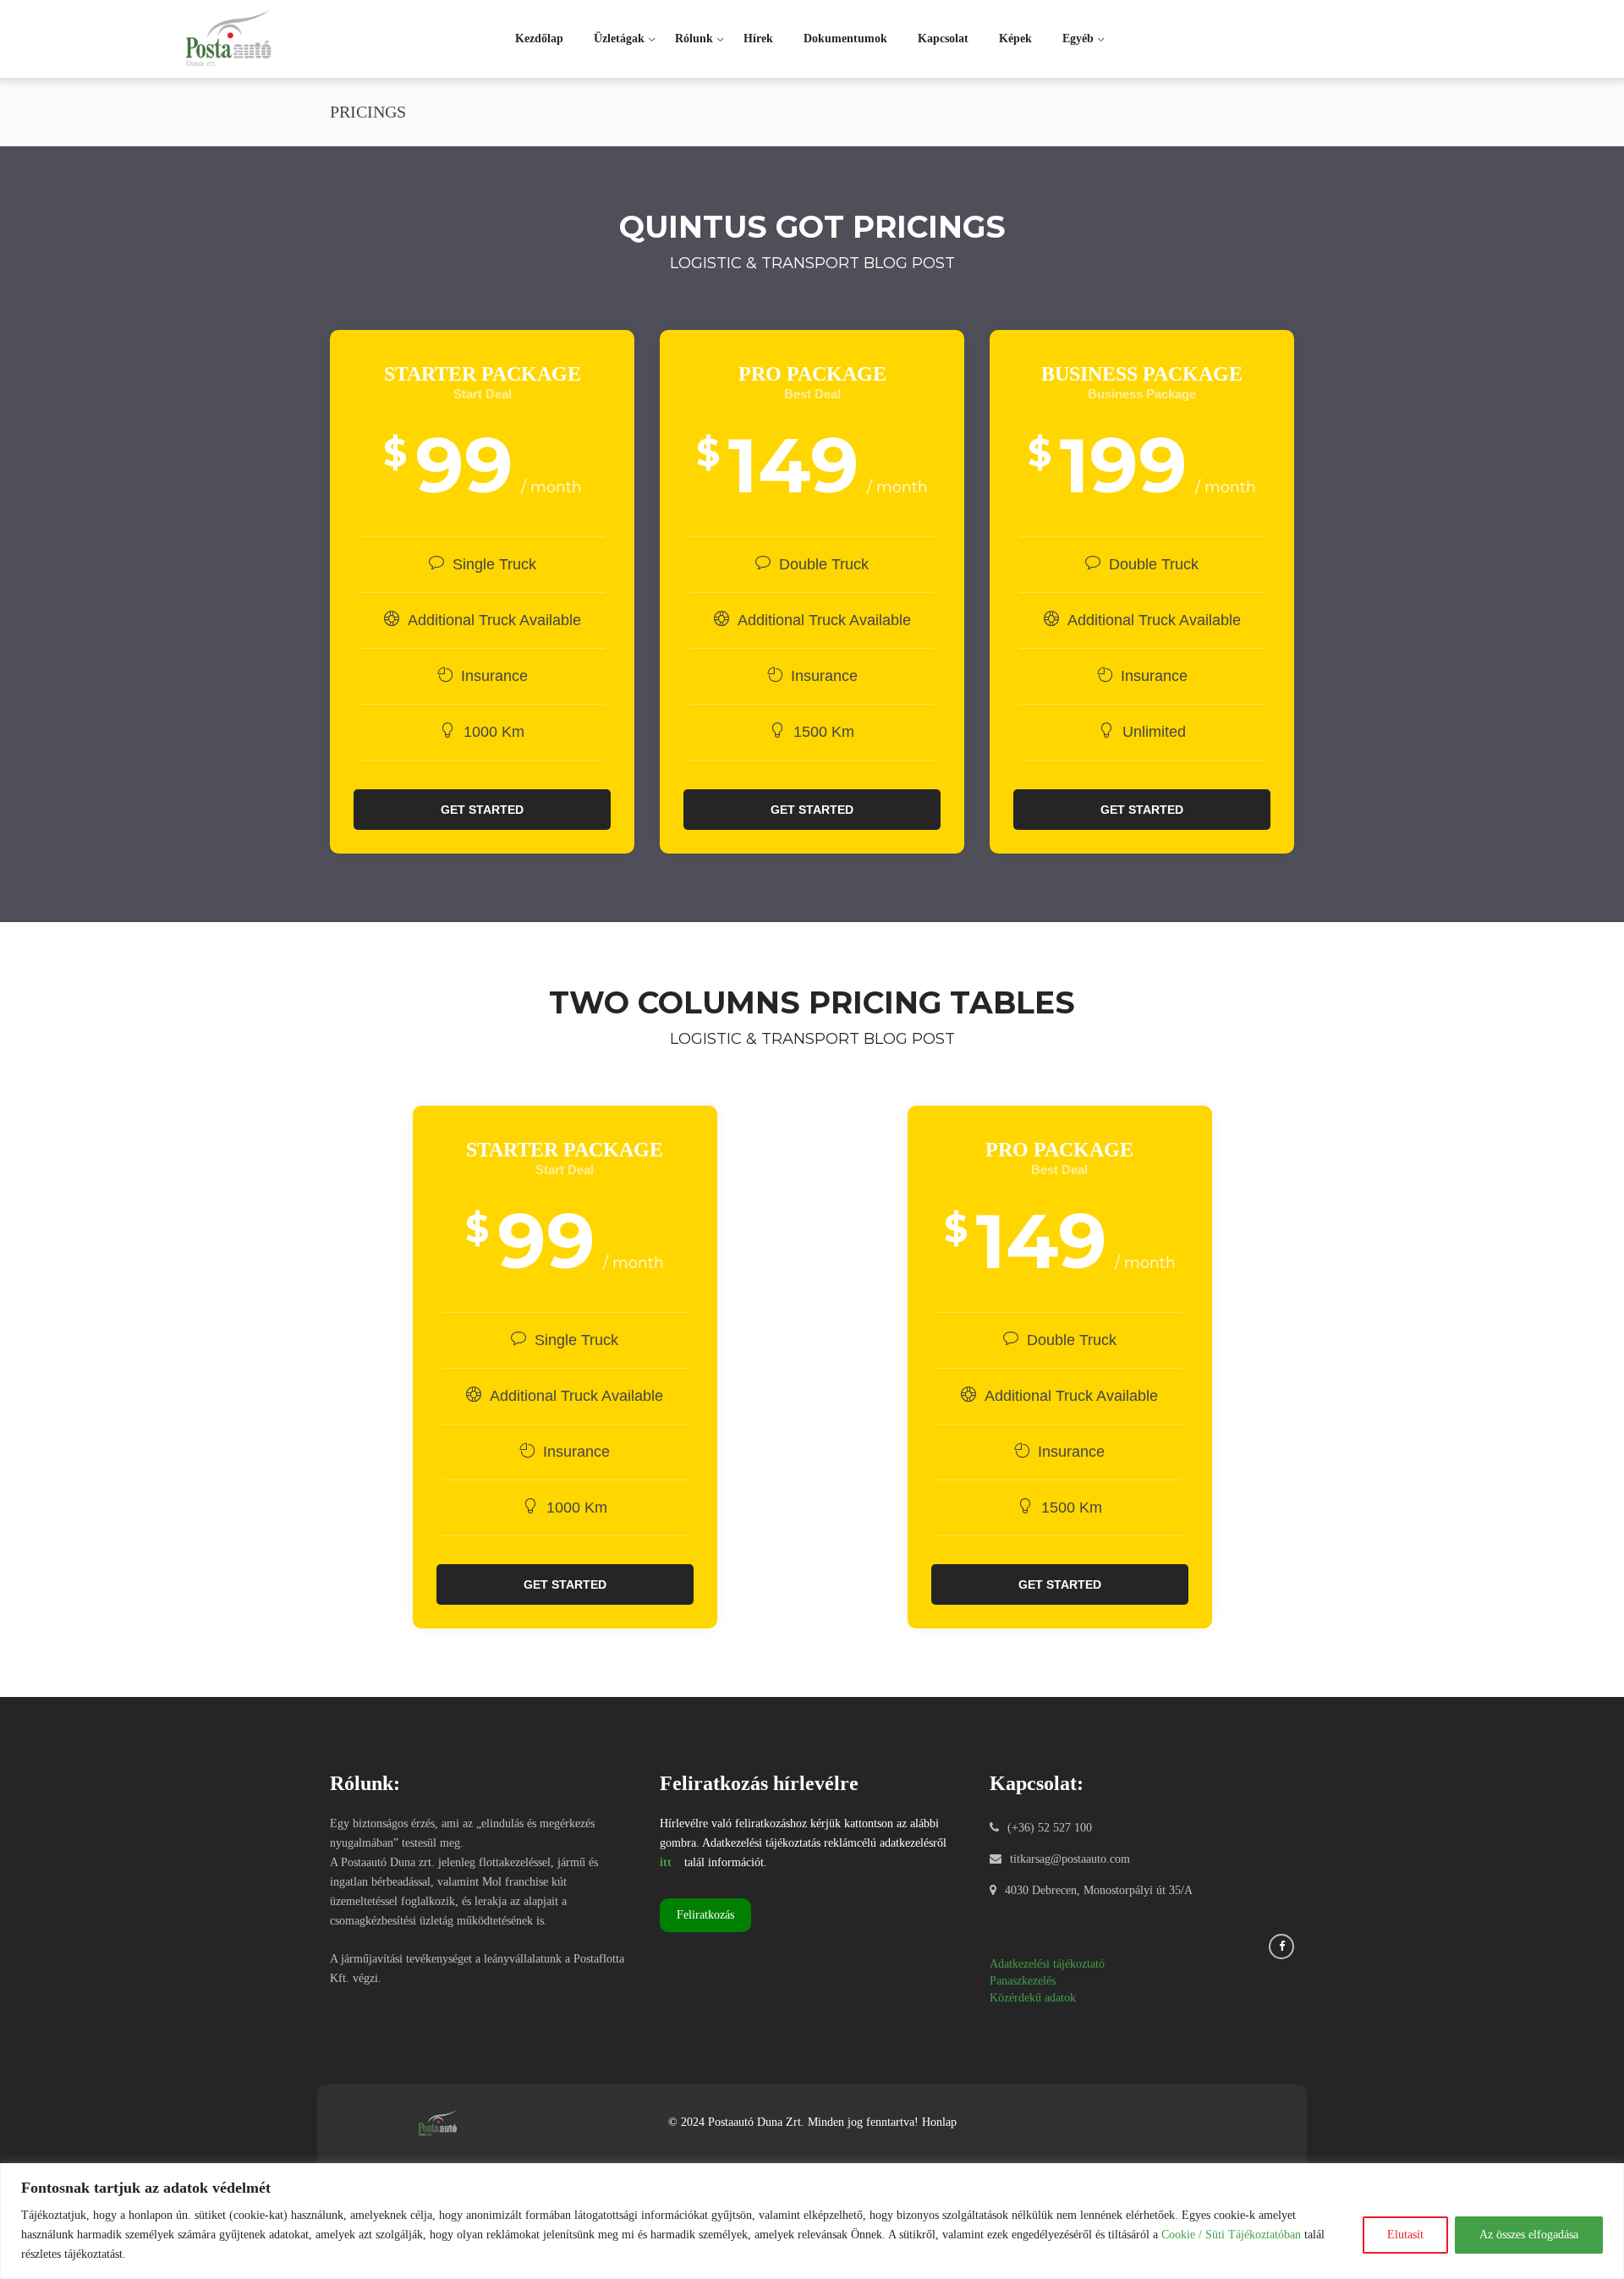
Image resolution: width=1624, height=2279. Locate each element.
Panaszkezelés (1023, 1981)
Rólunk (694, 38)
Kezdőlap (539, 38)
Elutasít (1405, 2235)
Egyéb (1078, 38)
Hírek (758, 38)
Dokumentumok (845, 38)
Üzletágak (619, 38)
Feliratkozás (705, 1915)
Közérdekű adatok (1033, 1998)
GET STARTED (482, 810)
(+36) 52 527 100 (1050, 1828)
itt (666, 1862)
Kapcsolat (943, 38)
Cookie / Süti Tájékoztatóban (1231, 2235)
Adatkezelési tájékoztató (1047, 1964)
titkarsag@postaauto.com (1070, 1859)
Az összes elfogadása (1529, 2235)
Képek (1015, 38)
